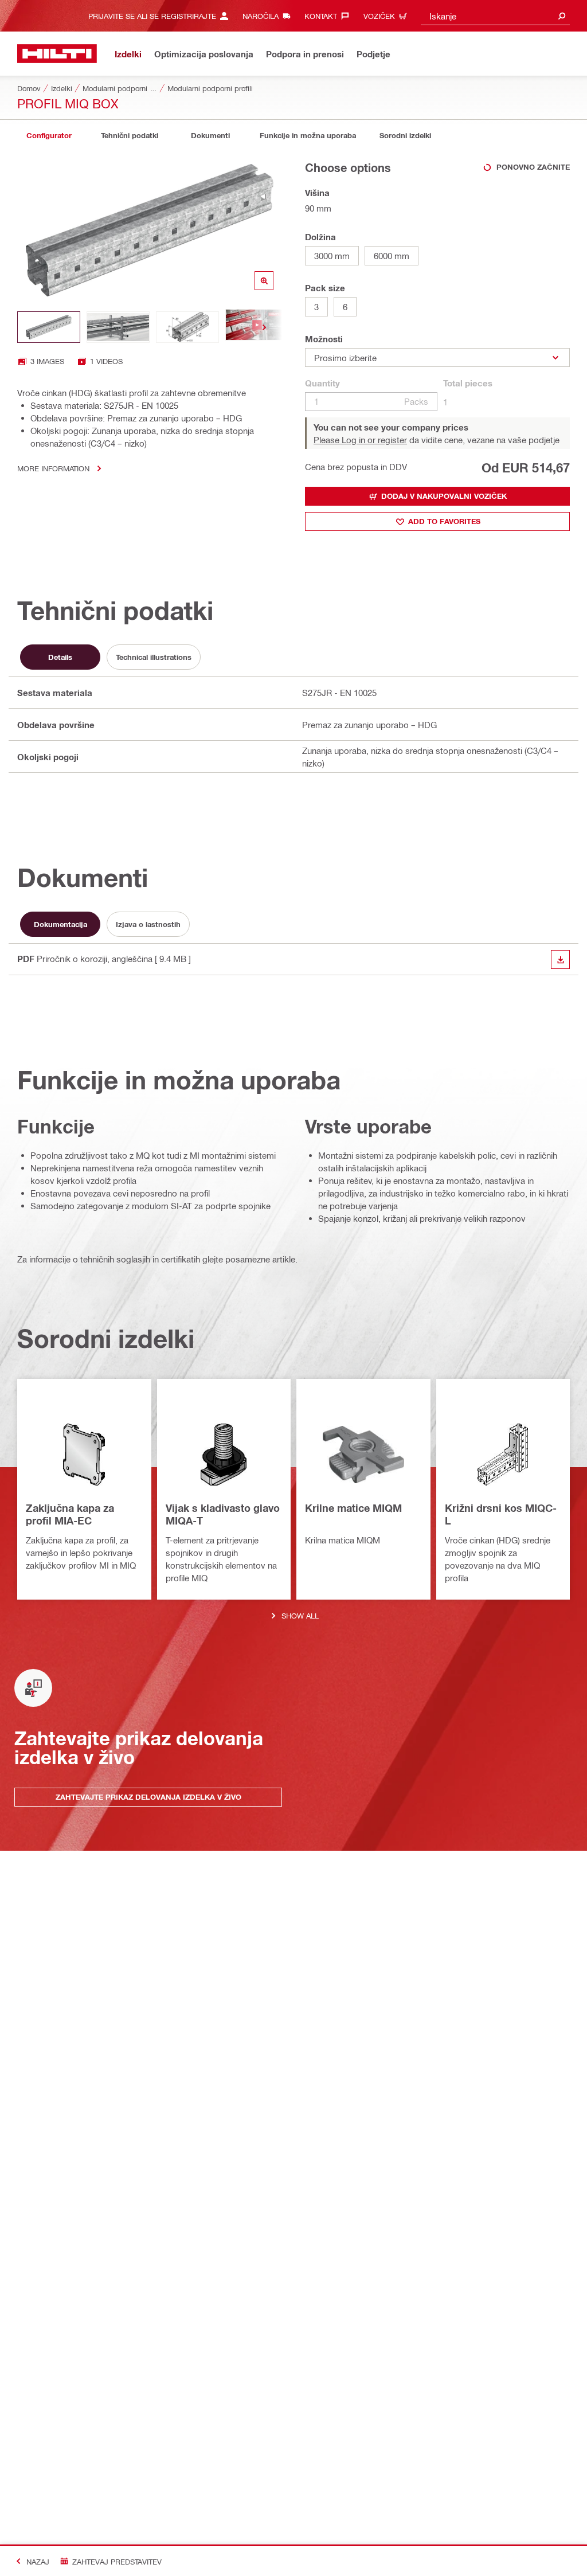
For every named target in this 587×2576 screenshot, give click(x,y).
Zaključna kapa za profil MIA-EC (70, 1514)
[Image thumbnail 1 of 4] (49, 327)
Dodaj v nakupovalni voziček (444, 496)
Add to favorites (444, 521)
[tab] (49, 136)
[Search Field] (562, 16)
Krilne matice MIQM (353, 1508)
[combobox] (495, 16)
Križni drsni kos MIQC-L (501, 1514)
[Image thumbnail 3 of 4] (187, 327)
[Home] (57, 54)
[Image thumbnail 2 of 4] (118, 327)
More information (53, 468)
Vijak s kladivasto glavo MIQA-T (223, 1514)
